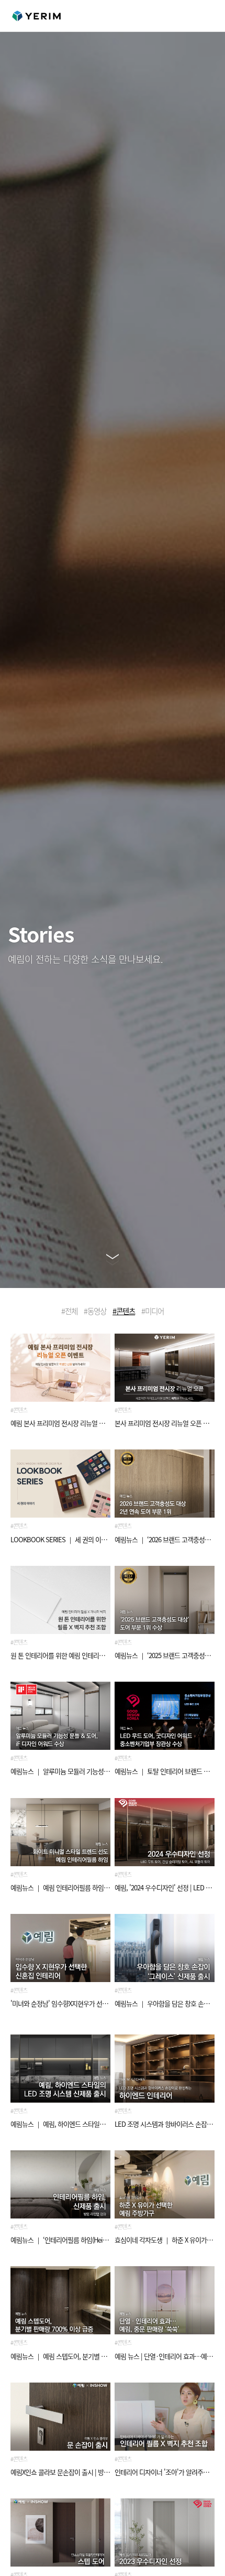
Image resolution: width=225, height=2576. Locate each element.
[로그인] (175, 16)
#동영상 (95, 1311)
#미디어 (153, 1311)
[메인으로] (36, 16)
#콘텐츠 (124, 1311)
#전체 (69, 1311)
